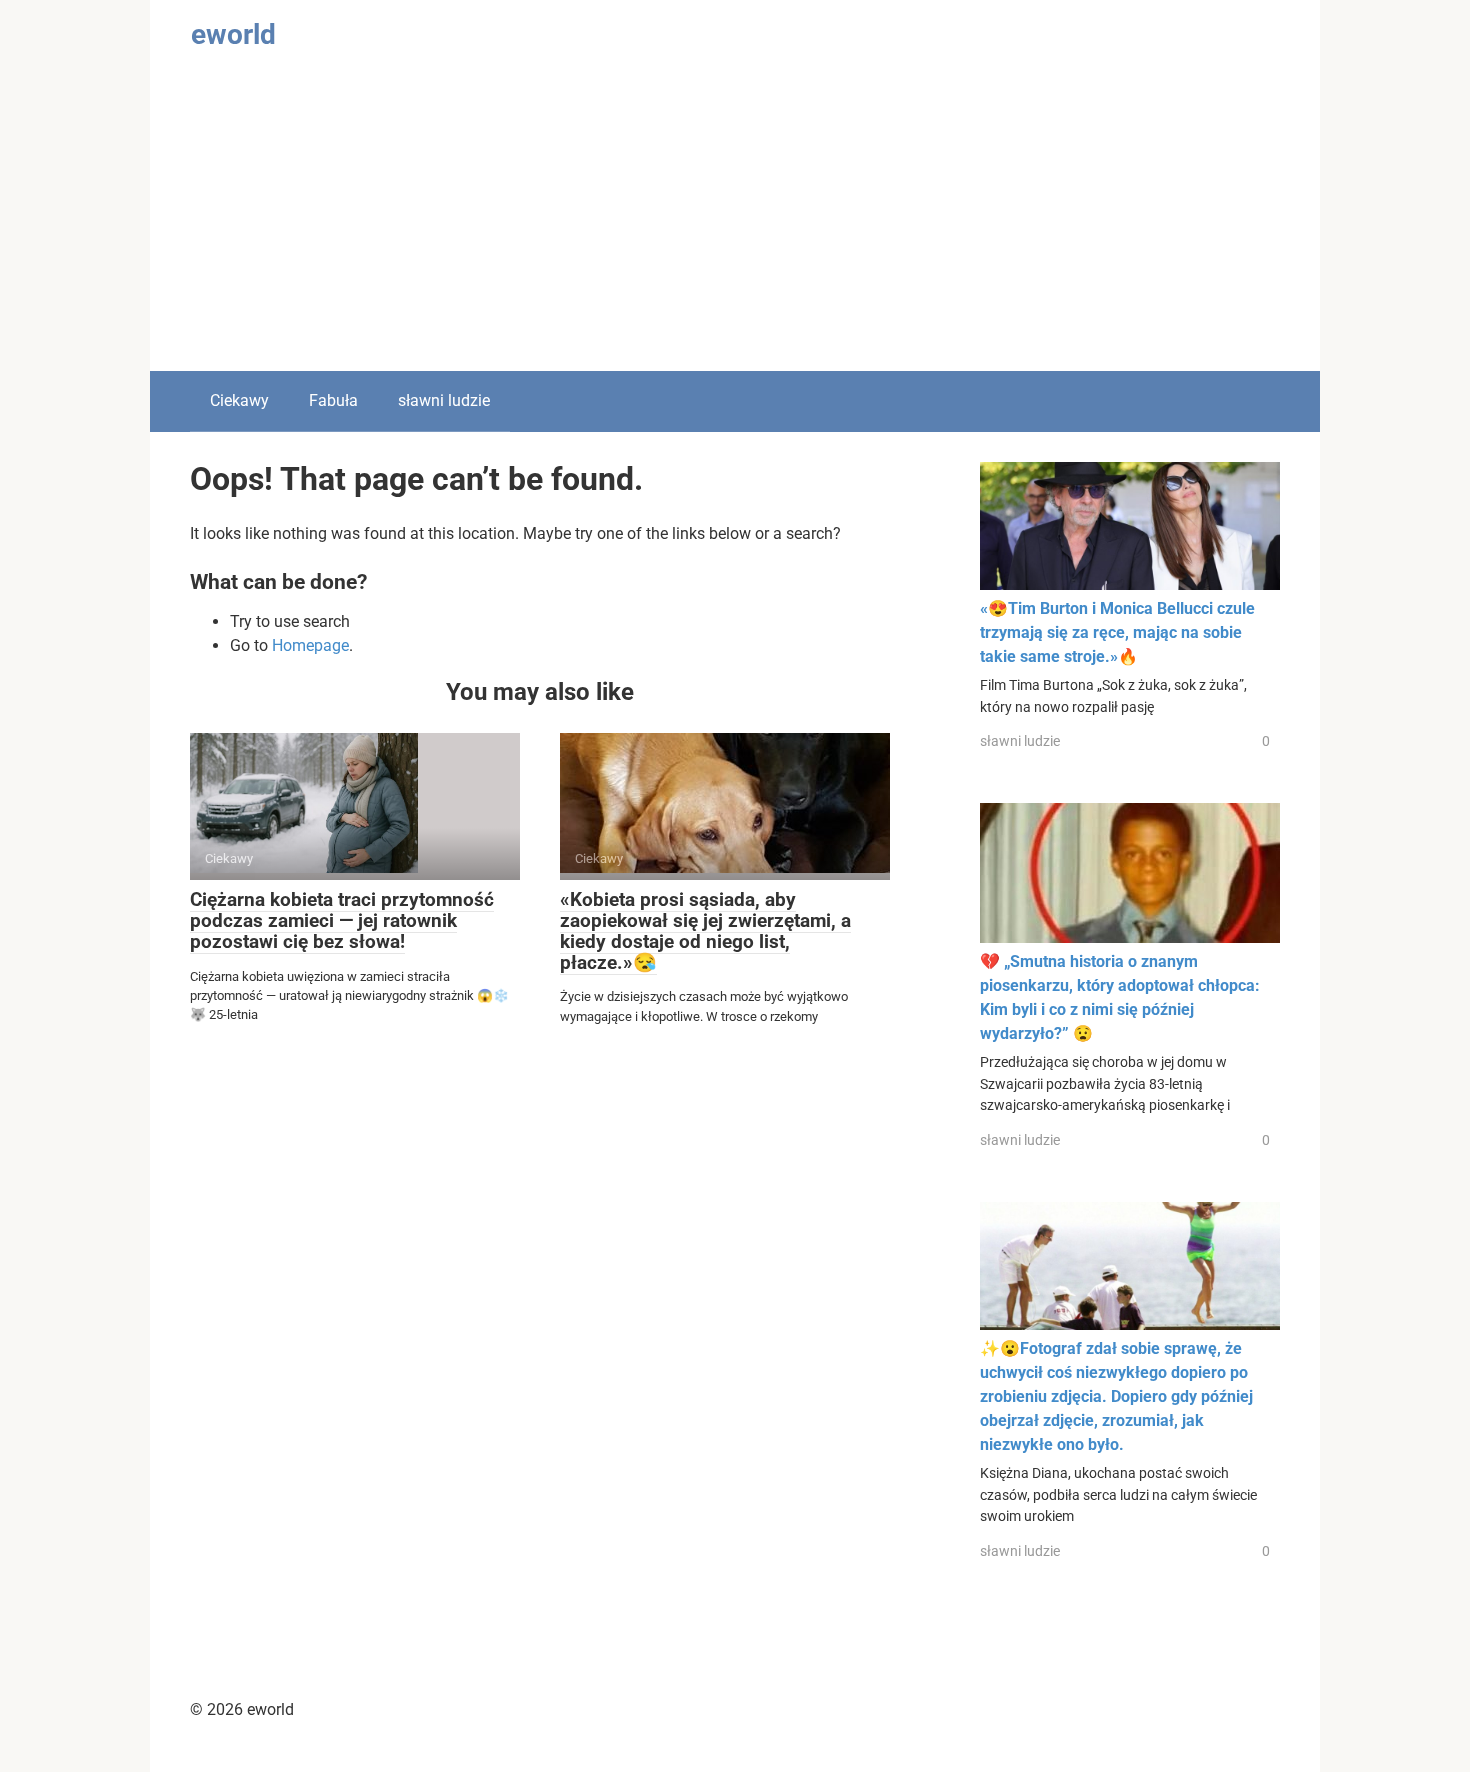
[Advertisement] (735, 221)
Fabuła (333, 400)
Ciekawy (239, 400)
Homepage (310, 645)
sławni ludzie (444, 400)
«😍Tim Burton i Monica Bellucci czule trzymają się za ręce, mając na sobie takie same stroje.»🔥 (1117, 632)
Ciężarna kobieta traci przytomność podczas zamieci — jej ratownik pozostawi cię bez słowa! (342, 920)
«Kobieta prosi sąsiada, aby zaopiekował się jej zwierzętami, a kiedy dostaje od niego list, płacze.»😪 (705, 931)
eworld (233, 34)
